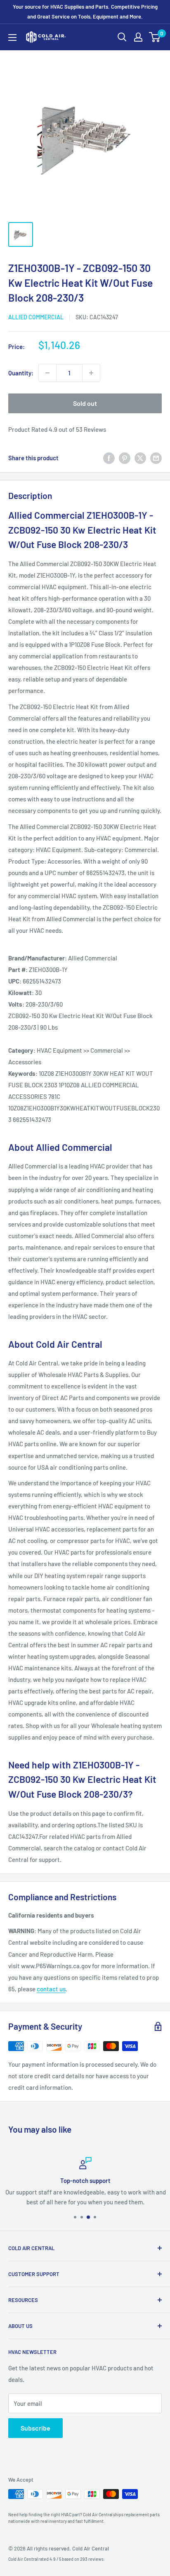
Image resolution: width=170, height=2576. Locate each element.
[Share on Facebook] (109, 458)
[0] (155, 37)
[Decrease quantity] (47, 373)
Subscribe (35, 2428)
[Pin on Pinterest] (125, 458)
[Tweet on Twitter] (140, 458)
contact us (51, 1989)
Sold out (85, 403)
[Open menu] (12, 37)
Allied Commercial (36, 317)
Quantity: (21, 373)
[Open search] (122, 37)
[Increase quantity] (91, 373)
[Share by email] (156, 458)
